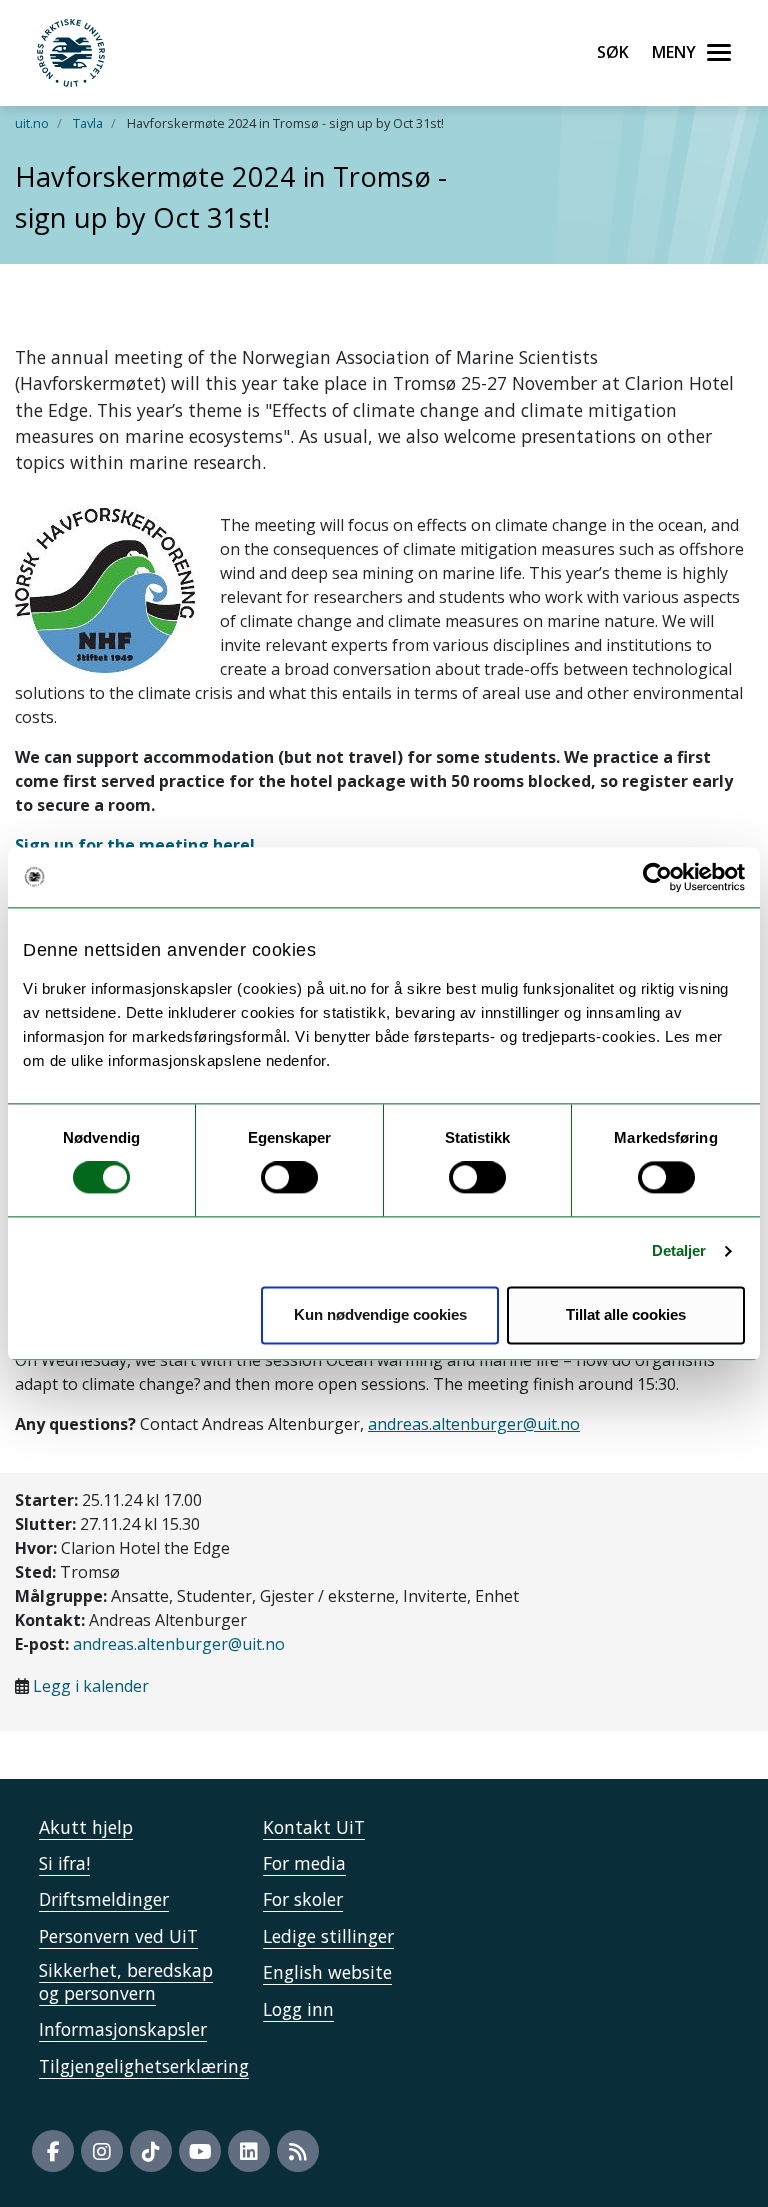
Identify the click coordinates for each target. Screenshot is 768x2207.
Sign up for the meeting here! (135, 845)
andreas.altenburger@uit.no (179, 1644)
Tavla (88, 123)
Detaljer (679, 1251)
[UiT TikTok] (151, 2151)
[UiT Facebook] (53, 2151)
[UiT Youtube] (200, 2151)
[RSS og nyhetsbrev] (298, 2151)
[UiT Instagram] (102, 2151)
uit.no (32, 123)
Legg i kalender (91, 1686)
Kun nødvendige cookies (380, 1314)
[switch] (289, 1178)
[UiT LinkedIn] (249, 2151)
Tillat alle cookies (626, 1314)
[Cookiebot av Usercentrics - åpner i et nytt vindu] (657, 877)
